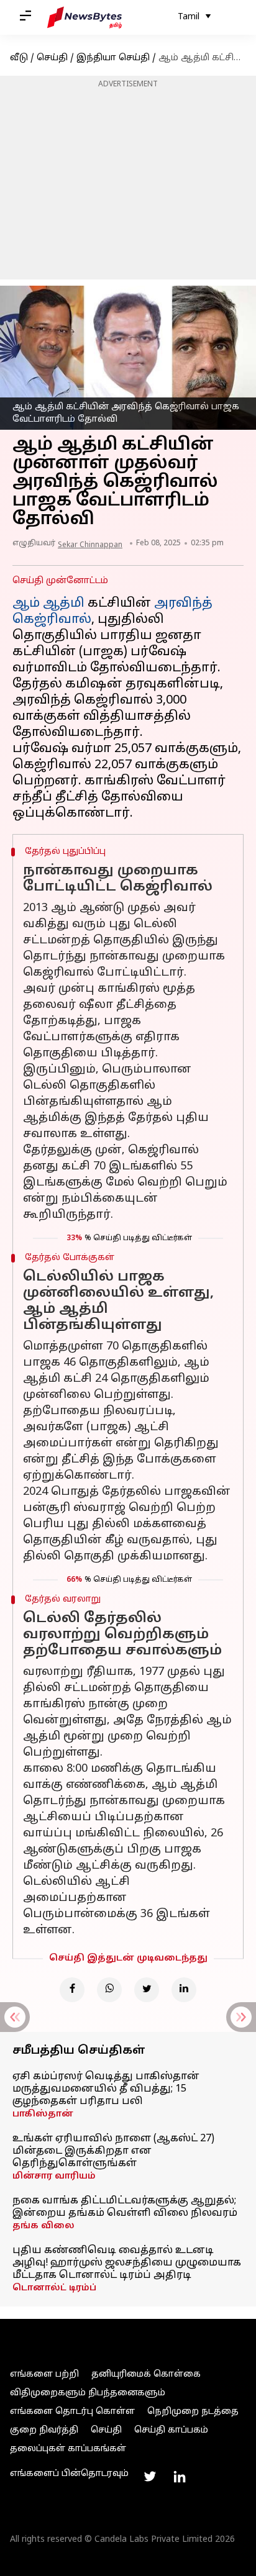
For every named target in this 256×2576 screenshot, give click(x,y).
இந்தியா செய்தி (113, 58)
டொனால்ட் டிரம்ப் (54, 2288)
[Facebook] (72, 1990)
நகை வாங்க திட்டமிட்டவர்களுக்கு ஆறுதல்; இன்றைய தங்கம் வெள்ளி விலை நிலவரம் (125, 2207)
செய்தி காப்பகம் (171, 2430)
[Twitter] (147, 1990)
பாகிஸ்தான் (43, 2114)
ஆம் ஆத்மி (48, 604)
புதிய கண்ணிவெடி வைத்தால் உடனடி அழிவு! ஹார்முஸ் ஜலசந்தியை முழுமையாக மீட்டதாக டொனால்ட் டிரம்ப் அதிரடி (127, 2263)
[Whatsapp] (109, 1990)
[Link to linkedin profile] (180, 2477)
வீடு (19, 58)
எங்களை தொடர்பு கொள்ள (72, 2412)
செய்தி (52, 58)
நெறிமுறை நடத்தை (193, 2412)
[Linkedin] (184, 1990)
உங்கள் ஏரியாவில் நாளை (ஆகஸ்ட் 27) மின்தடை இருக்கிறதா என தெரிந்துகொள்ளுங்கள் (113, 2151)
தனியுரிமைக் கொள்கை (146, 2374)
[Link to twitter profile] (150, 2477)
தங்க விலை (43, 2226)
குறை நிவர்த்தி (44, 2430)
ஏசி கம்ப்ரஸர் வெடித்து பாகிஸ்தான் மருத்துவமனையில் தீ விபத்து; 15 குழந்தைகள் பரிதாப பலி (106, 2089)
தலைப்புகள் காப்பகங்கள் (68, 2449)
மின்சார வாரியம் (54, 2176)
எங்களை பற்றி (44, 2374)
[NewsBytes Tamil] (85, 17)
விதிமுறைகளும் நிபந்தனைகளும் (88, 2393)
